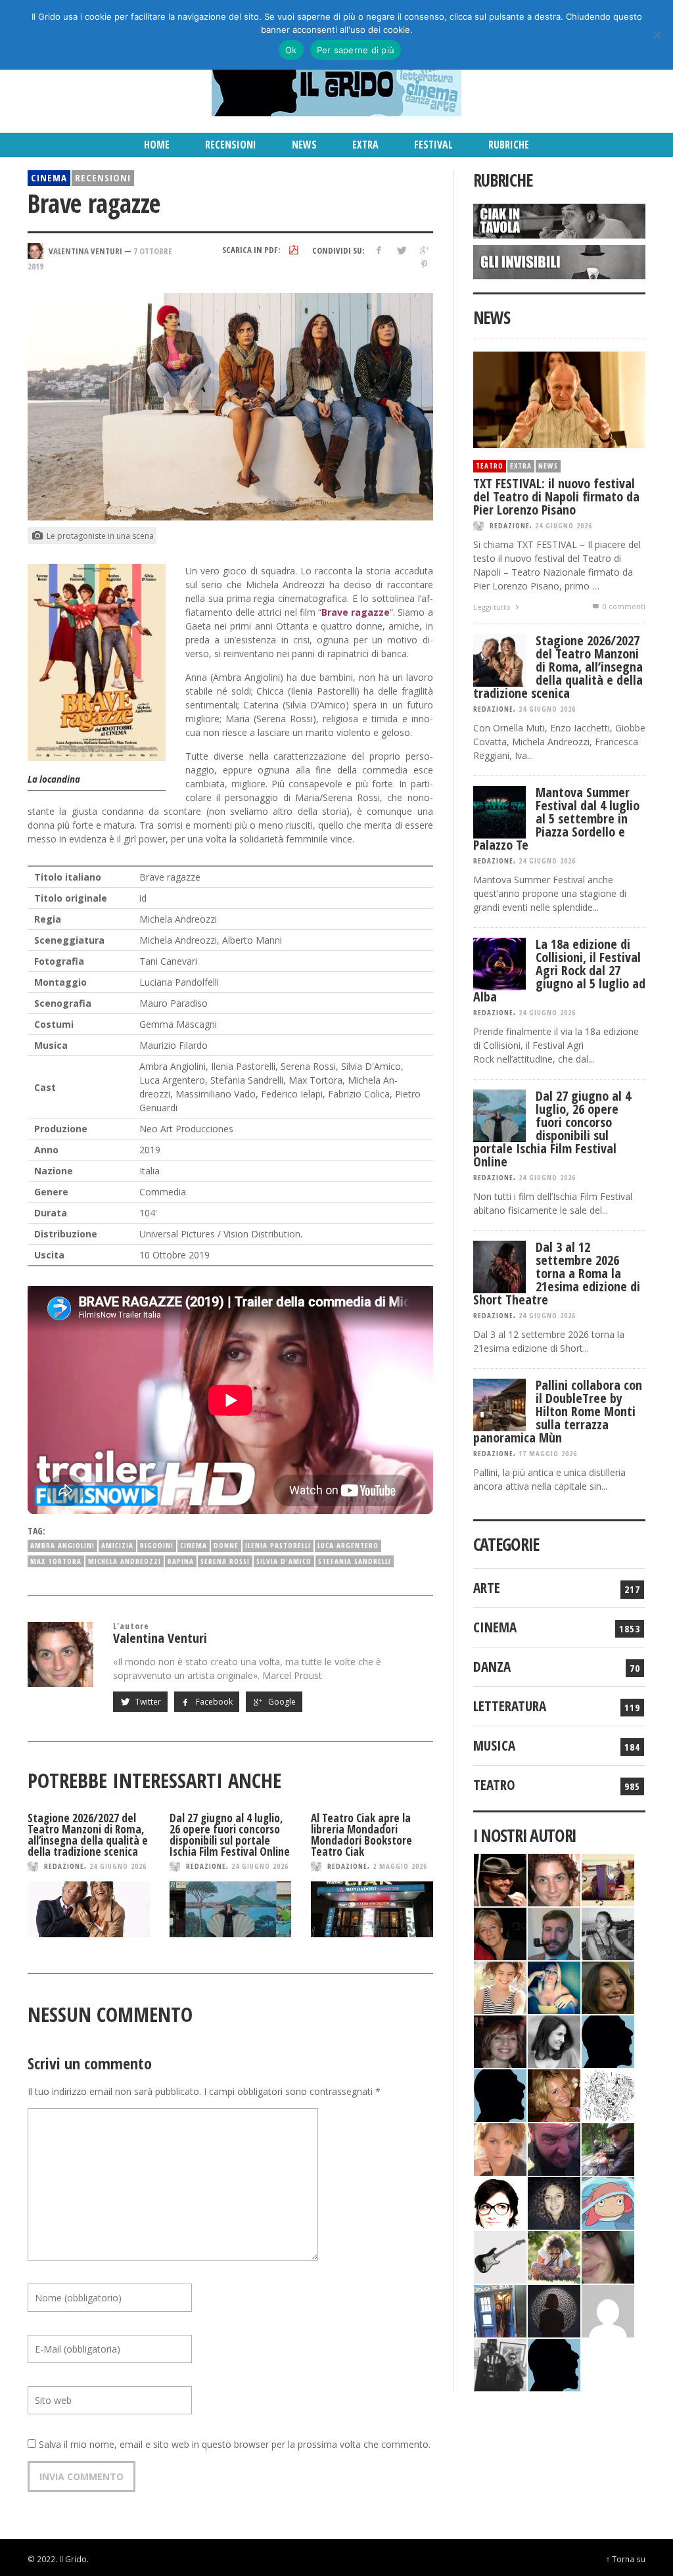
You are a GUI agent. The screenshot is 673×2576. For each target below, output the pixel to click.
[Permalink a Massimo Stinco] (554, 1932)
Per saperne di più (356, 50)
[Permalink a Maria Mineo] (608, 2202)
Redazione (64, 1866)
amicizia (117, 1545)
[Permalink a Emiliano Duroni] (608, 1878)
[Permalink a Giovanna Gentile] (554, 2040)
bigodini (157, 1545)
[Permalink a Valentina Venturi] (554, 1878)
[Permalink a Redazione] (608, 2094)
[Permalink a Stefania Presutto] (554, 2256)
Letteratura (510, 1706)
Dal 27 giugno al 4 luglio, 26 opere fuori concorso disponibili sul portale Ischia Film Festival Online (230, 1835)
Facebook (213, 1702)
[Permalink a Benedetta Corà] (500, 1986)
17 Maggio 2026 (548, 1453)
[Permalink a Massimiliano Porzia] (554, 2363)
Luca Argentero (348, 1545)
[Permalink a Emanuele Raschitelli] (500, 2363)
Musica (494, 1745)
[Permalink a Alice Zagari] (608, 2256)
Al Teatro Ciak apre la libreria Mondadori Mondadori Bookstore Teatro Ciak (361, 1835)
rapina (181, 1561)
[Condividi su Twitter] (401, 250)
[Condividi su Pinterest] (424, 264)
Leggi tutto (493, 607)
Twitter (147, 1702)
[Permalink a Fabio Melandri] (500, 1878)
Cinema (49, 177)
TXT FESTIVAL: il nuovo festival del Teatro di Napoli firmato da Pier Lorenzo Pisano (556, 496)
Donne (226, 1545)
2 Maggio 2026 (400, 1866)
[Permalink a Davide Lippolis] (554, 2148)
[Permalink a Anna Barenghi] (500, 2202)
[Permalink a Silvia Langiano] (554, 2202)
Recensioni (103, 177)
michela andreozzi (125, 1561)
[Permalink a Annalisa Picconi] (500, 2148)
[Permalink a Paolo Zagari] (608, 2148)
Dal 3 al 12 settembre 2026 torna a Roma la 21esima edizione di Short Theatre (557, 1273)
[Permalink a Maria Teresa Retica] (500, 1932)
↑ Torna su (626, 2559)
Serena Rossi (225, 1561)
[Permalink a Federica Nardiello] (554, 2310)
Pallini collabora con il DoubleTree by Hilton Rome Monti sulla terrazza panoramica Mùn (558, 1411)
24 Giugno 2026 (118, 1866)
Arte (487, 1588)
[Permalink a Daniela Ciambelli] (554, 1986)
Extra (521, 466)
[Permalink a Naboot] (500, 2256)
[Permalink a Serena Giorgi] (608, 1932)
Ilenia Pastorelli (278, 1545)
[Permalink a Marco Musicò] (500, 2094)
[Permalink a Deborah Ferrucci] (608, 1986)
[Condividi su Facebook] (378, 250)
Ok (291, 50)
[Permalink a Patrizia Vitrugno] (500, 2040)
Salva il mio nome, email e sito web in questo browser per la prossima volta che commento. (235, 2444)
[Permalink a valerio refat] (608, 2310)
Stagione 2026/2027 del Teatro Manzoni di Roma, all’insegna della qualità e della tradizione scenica (88, 1835)
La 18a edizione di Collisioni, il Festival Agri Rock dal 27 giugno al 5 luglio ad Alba (559, 970)
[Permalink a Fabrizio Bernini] (608, 2040)
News (548, 466)
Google (281, 1702)
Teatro (490, 466)
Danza (492, 1667)
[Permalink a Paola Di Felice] (554, 2094)
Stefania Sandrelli (355, 1561)
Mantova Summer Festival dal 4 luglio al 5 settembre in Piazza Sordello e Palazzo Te (556, 818)
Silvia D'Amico (284, 1561)
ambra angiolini (62, 1545)
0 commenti (623, 606)
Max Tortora (56, 1561)
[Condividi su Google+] (424, 250)
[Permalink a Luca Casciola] (500, 2310)
